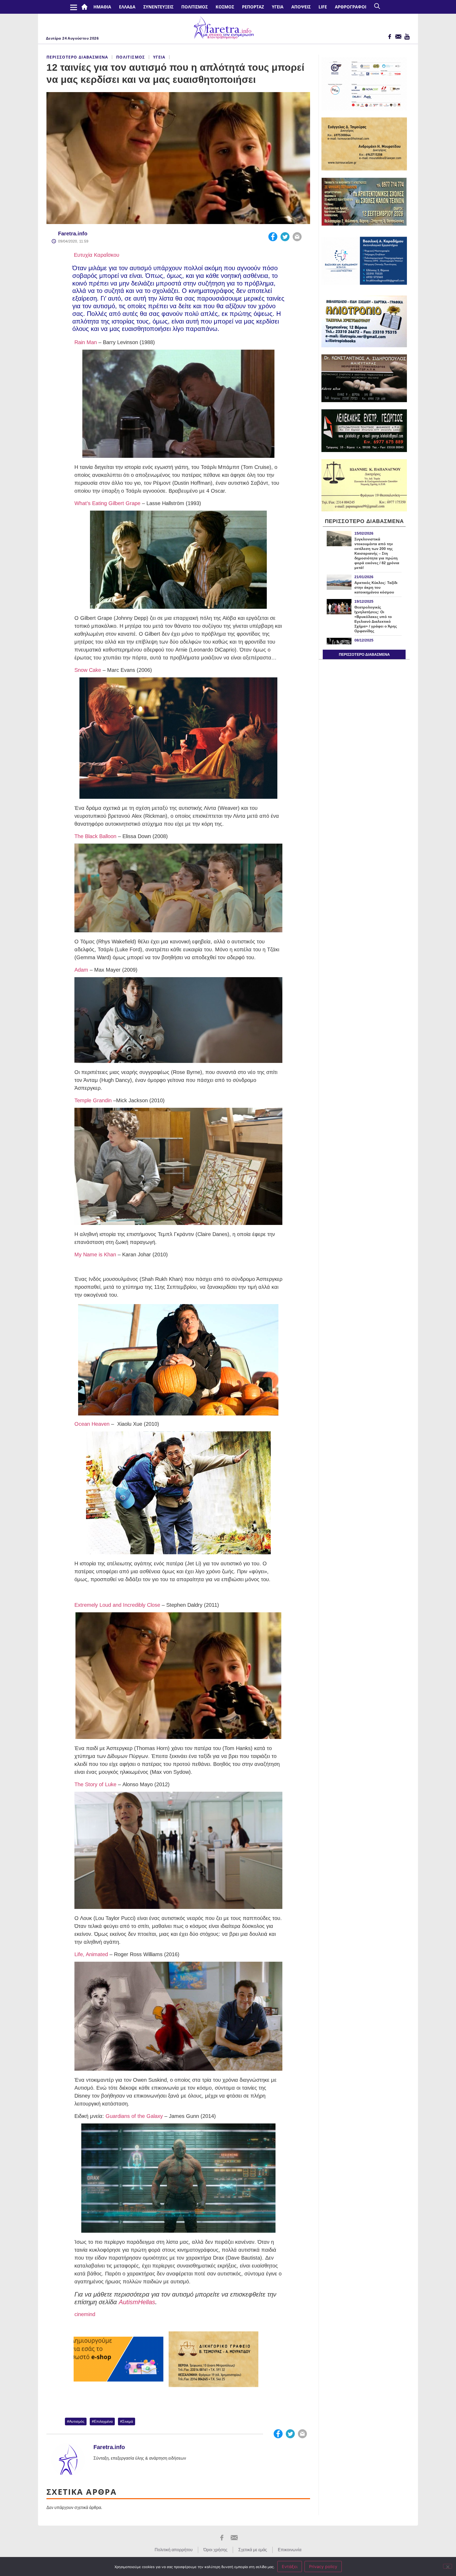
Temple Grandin (93, 1100)
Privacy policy (323, 2567)
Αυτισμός (77, 2421)
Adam (81, 970)
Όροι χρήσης (215, 2550)
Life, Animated (91, 1954)
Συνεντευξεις (158, 7)
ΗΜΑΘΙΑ (102, 7)
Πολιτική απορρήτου (174, 2550)
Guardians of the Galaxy (134, 2116)
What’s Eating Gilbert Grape (107, 503)
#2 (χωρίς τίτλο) (85, 7)
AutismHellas (137, 2302)
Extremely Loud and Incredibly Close (117, 1605)
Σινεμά (128, 2421)
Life (323, 7)
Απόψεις (301, 7)
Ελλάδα (127, 7)
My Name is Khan (95, 1254)
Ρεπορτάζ (253, 7)
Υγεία (278, 7)
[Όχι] (448, 2566)
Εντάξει (290, 2567)
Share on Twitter (285, 237)
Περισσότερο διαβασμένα (77, 57)
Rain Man (86, 342)
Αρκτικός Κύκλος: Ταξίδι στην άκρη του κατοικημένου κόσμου (376, 587)
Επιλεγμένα (103, 2421)
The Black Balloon (95, 836)
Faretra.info (73, 234)
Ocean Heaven (92, 1424)
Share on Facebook (273, 237)
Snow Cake (88, 670)
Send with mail (297, 237)
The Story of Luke (95, 1784)
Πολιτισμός (194, 7)
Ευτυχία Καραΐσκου (96, 255)
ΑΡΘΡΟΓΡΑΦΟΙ (351, 7)
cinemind (85, 2314)
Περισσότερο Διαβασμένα (364, 654)
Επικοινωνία (290, 2550)
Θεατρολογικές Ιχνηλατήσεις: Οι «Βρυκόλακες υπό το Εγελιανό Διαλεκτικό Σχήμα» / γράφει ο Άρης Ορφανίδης (376, 619)
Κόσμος (225, 7)
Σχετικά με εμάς (253, 2550)
